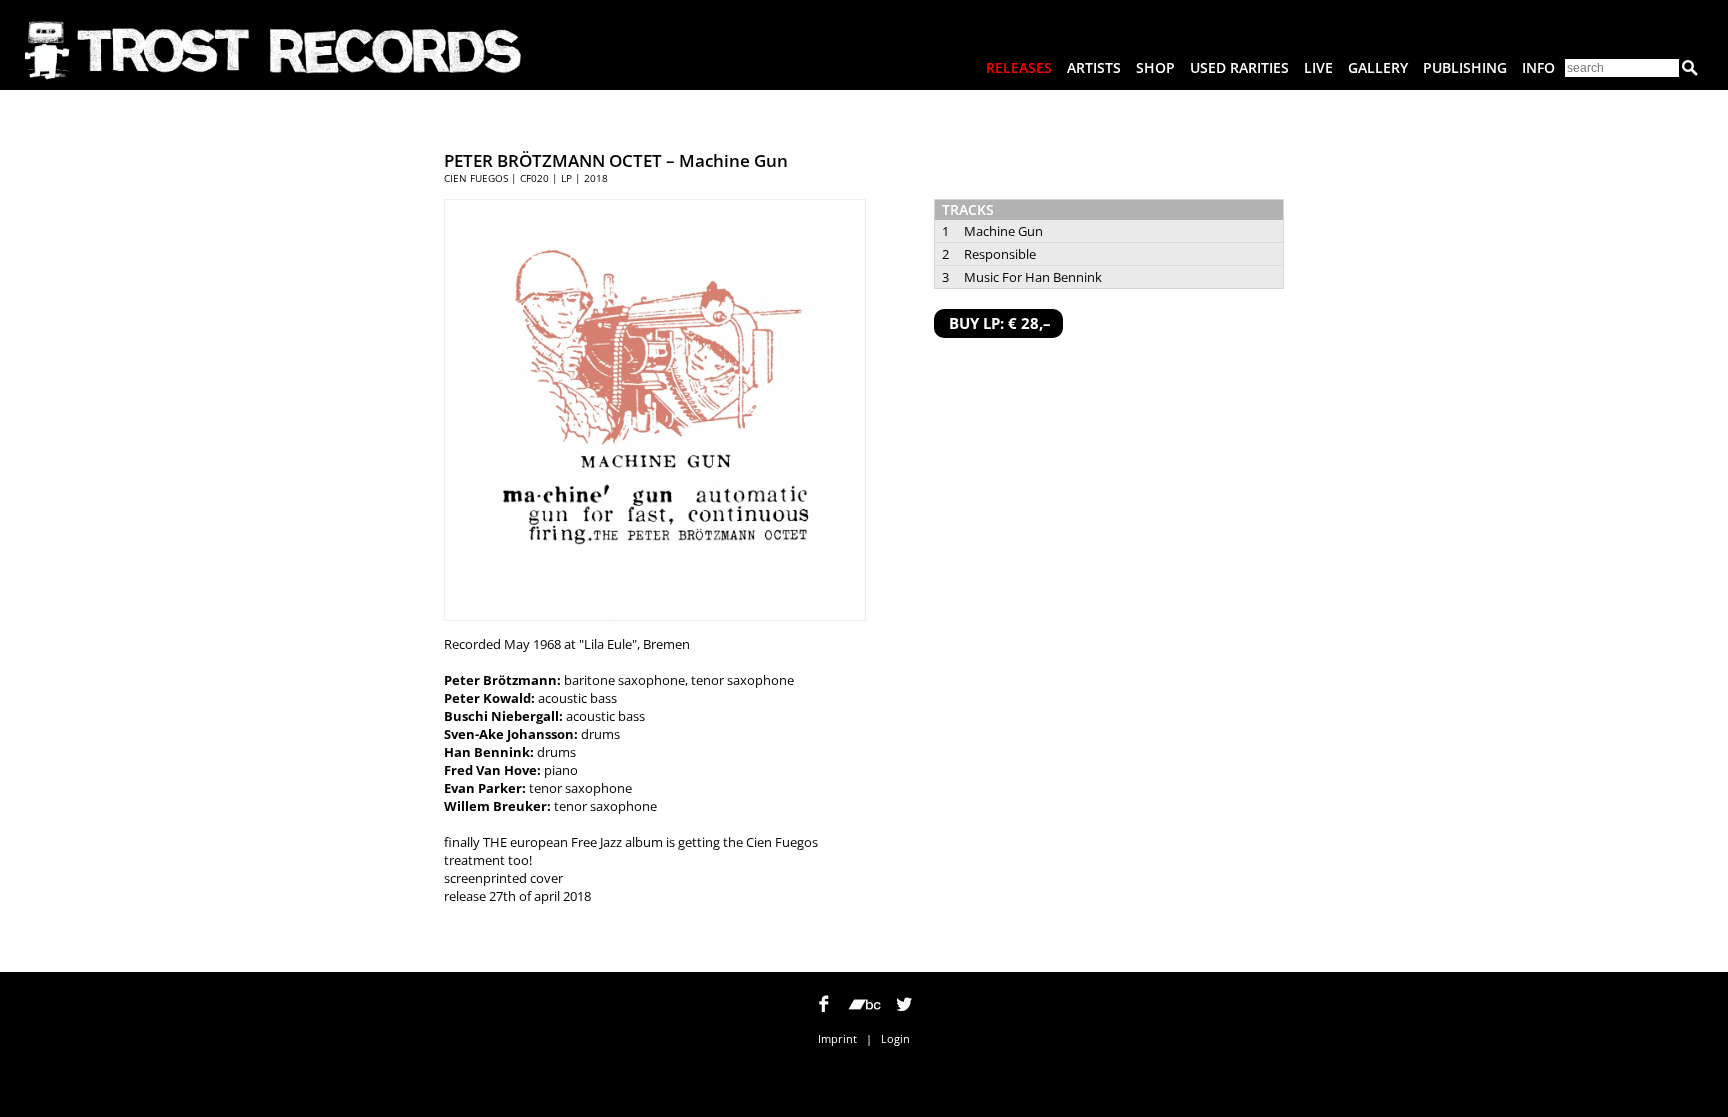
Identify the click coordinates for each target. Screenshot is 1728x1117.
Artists (1094, 67)
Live (1318, 67)
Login (895, 1038)
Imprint (837, 1038)
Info (1538, 67)
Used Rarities (1239, 67)
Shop (1155, 67)
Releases (1019, 67)
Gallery (1378, 67)
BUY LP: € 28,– (1000, 323)
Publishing (1465, 67)
